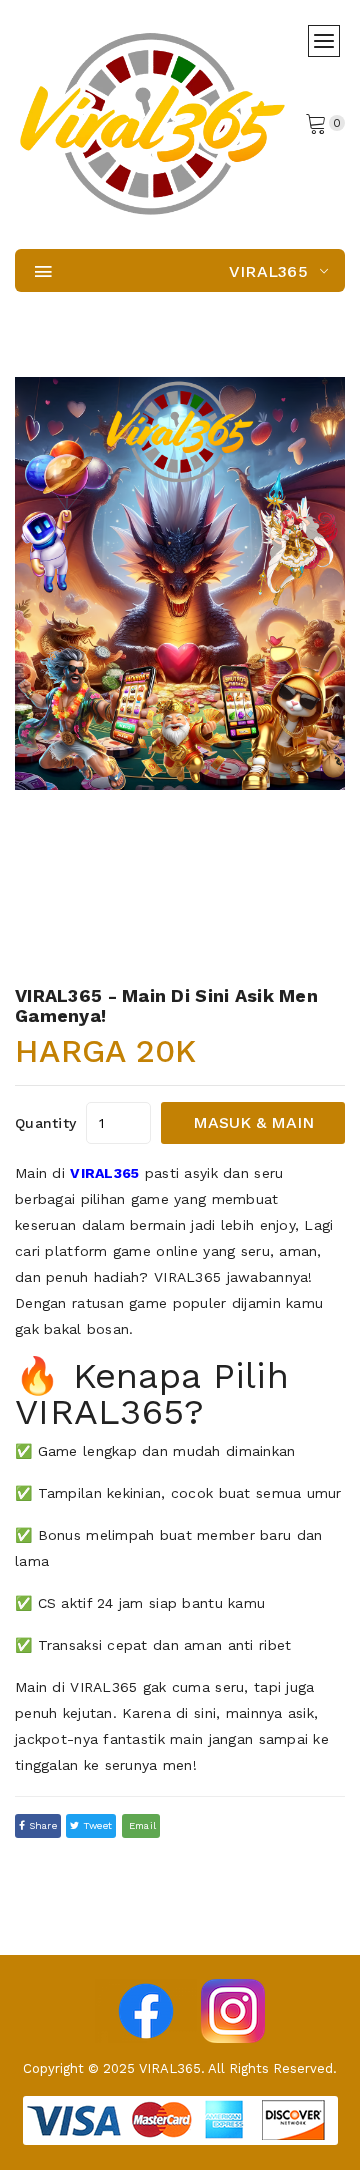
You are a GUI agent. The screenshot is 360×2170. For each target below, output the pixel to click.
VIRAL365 (104, 1173)
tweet (96, 1825)
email (141, 1825)
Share (41, 1825)
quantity (45, 1123)
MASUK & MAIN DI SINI (253, 1128)
